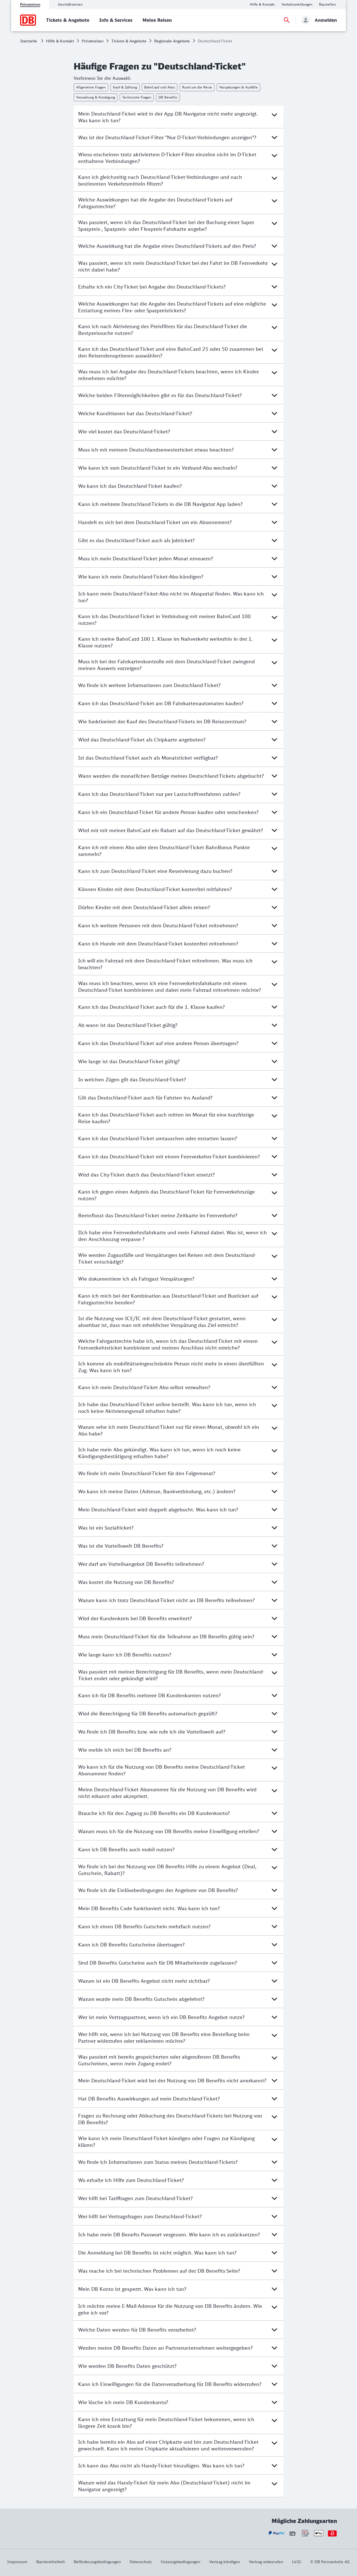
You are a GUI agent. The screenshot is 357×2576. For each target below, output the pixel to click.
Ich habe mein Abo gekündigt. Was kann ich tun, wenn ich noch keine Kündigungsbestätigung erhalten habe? (159, 1453)
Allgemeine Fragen (91, 87)
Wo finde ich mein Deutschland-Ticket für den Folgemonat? (147, 1473)
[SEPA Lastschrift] (305, 2533)
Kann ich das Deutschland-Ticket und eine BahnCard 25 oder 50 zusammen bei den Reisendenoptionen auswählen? (171, 352)
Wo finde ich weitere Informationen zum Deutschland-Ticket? (149, 685)
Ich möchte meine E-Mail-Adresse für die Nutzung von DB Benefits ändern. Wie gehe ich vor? (170, 2309)
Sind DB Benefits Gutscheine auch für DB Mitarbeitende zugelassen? (158, 1963)
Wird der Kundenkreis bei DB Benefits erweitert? (135, 1618)
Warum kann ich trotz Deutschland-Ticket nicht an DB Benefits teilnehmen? (166, 1600)
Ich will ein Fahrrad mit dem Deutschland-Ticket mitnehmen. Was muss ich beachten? (165, 964)
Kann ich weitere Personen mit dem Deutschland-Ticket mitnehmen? (158, 925)
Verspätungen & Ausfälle (238, 87)
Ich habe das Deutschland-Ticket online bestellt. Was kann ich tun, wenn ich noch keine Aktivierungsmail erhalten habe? (167, 1408)
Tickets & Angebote (129, 41)
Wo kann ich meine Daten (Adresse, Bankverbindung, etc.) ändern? (157, 1491)
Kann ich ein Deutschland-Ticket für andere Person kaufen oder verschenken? (168, 812)
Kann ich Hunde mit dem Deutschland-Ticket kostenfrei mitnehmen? (158, 944)
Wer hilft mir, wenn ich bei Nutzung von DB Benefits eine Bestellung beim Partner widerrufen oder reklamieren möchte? (164, 2037)
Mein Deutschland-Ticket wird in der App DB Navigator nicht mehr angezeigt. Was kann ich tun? (168, 117)
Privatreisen (93, 41)
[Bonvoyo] (332, 2533)
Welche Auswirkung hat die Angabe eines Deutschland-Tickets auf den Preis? (167, 246)
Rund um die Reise (197, 87)
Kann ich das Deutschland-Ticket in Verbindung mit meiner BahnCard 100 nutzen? (164, 620)
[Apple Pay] (319, 2533)
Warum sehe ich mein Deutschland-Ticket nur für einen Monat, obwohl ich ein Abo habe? (169, 1430)
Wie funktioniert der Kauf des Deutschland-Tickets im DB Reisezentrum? (162, 721)
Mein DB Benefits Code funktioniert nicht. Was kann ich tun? (149, 1908)
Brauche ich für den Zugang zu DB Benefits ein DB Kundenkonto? (154, 1813)
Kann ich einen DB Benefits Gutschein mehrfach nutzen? (144, 1926)
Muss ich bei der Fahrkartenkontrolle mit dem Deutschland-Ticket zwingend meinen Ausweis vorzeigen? (167, 665)
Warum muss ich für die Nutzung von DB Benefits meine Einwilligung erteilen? (169, 1831)
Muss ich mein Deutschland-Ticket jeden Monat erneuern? (146, 558)
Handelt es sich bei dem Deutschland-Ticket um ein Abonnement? (155, 522)
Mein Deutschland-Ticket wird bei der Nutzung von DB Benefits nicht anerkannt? (172, 2080)
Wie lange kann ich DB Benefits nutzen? (125, 1655)
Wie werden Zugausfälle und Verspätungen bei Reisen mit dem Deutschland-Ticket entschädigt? (167, 1258)
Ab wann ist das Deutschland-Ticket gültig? (128, 1025)
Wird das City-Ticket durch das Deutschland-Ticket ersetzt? (146, 1175)
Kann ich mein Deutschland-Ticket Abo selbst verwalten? (144, 1387)
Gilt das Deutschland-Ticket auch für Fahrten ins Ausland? (145, 1098)
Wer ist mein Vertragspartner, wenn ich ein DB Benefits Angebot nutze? (161, 2017)
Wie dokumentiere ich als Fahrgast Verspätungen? (136, 1279)
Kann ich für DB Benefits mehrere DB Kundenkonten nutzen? (149, 1695)
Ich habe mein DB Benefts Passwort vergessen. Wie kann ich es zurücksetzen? (169, 2234)
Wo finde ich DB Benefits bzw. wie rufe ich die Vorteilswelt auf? (152, 1732)
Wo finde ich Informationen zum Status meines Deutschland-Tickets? (158, 2162)
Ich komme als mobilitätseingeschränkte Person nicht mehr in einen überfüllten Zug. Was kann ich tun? (171, 1367)
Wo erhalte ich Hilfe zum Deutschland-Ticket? (131, 2180)
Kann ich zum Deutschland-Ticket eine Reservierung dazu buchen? (155, 871)
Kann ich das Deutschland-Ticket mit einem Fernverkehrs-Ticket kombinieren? (169, 1156)
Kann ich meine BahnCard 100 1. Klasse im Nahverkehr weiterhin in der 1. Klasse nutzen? (166, 642)
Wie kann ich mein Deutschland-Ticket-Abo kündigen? (141, 577)
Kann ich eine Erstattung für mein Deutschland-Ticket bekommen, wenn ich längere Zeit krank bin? (166, 2423)
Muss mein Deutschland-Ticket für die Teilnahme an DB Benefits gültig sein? (166, 1636)
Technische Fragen (137, 97)
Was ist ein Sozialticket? (106, 1528)
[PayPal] (277, 2533)
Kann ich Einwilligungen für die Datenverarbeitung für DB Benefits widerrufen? (170, 2384)
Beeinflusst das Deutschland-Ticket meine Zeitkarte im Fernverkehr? (158, 1215)
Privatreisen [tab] (30, 4)
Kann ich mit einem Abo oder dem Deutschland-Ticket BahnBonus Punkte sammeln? (164, 851)
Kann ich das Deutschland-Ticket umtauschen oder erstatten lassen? (158, 1138)
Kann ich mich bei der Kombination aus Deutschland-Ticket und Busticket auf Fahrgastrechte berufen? (168, 1299)
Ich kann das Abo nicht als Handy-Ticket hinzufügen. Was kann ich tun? (161, 2465)
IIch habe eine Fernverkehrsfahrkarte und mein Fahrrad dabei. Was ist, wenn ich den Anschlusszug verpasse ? (173, 1236)
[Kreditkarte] (292, 2533)
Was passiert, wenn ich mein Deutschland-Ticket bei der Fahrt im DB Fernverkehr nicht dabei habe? (173, 266)
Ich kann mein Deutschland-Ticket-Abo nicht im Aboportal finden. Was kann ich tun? (171, 597)
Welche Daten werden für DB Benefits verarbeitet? (137, 2330)
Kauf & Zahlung (125, 87)
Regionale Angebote (172, 41)
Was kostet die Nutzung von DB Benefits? (126, 1582)
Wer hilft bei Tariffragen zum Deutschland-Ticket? (135, 2198)
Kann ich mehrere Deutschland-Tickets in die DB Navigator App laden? (160, 504)
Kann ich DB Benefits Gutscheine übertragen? (131, 1944)
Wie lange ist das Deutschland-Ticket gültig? (129, 1061)
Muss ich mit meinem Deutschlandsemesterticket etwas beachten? (156, 450)
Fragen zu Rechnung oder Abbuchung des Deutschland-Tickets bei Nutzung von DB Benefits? (170, 2119)
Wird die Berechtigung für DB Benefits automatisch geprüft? (148, 1713)
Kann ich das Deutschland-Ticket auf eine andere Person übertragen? (158, 1043)
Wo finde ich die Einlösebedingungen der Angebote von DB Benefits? (158, 1890)
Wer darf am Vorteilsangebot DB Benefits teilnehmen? (141, 1564)
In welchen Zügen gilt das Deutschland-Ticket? (132, 1079)
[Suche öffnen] (287, 20)
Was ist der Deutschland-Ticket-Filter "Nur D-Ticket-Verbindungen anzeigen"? (167, 137)
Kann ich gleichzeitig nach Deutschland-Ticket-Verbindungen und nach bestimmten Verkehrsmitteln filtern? (160, 180)
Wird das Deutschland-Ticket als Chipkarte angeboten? (142, 740)
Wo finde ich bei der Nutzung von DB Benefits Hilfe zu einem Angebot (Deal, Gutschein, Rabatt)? (167, 1870)
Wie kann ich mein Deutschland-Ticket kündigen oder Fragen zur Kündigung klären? (166, 2142)
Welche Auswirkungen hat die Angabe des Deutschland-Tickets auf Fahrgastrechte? (155, 203)
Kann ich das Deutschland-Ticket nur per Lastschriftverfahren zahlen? (159, 794)
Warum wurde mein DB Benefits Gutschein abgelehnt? (141, 1999)
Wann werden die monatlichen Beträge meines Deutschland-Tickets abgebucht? (171, 776)
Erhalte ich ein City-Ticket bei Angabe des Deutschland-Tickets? (152, 287)
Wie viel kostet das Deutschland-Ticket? (124, 431)
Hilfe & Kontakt (60, 41)
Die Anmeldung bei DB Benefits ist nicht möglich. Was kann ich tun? (157, 2253)
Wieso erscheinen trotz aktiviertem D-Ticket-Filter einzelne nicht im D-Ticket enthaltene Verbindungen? (167, 158)
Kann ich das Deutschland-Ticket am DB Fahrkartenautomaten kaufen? (161, 703)
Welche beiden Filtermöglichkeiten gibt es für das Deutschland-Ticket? (160, 395)
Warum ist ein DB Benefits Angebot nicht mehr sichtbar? (144, 1981)
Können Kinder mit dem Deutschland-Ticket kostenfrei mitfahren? (155, 889)
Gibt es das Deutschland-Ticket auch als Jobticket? (136, 540)
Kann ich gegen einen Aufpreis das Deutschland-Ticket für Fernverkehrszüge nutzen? (167, 1195)
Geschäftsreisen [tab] (70, 4)
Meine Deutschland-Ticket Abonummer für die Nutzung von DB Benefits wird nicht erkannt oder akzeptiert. (167, 1793)
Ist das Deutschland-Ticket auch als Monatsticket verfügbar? (148, 758)
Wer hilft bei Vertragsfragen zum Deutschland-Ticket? (140, 2216)
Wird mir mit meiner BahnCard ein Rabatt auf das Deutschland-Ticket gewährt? (171, 830)
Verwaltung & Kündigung (96, 97)
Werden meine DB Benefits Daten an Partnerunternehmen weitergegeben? (165, 2348)
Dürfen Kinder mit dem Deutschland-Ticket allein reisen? (144, 907)
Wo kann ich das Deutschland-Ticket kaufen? (130, 486)
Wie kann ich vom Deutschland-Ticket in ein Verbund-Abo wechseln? (158, 468)
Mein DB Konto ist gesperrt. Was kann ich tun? (132, 2289)
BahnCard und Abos (160, 87)
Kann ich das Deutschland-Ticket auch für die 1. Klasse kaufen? (151, 1007)
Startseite (29, 41)
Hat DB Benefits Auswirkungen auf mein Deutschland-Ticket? (149, 2099)
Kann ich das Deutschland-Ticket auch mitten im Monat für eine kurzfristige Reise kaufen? (166, 1118)
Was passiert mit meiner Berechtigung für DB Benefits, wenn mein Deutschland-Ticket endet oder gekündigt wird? (171, 1675)
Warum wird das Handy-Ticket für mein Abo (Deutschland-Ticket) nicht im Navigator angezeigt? (164, 2486)
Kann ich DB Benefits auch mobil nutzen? (126, 1849)
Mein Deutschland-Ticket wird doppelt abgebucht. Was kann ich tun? (158, 1509)
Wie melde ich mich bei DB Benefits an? (125, 1750)
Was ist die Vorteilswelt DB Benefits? (121, 1546)
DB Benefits (168, 97)
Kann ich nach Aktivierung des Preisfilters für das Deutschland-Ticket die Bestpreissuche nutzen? (163, 330)
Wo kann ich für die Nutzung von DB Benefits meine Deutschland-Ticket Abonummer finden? (161, 1770)
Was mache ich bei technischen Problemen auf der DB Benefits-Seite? (159, 2271)
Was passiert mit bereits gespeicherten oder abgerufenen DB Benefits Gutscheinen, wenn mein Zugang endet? (159, 2060)
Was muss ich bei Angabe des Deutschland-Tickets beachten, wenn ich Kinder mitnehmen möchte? (168, 375)
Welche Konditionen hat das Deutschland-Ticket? (135, 413)
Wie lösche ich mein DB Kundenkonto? (123, 2402)
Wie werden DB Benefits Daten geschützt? (127, 2366)
